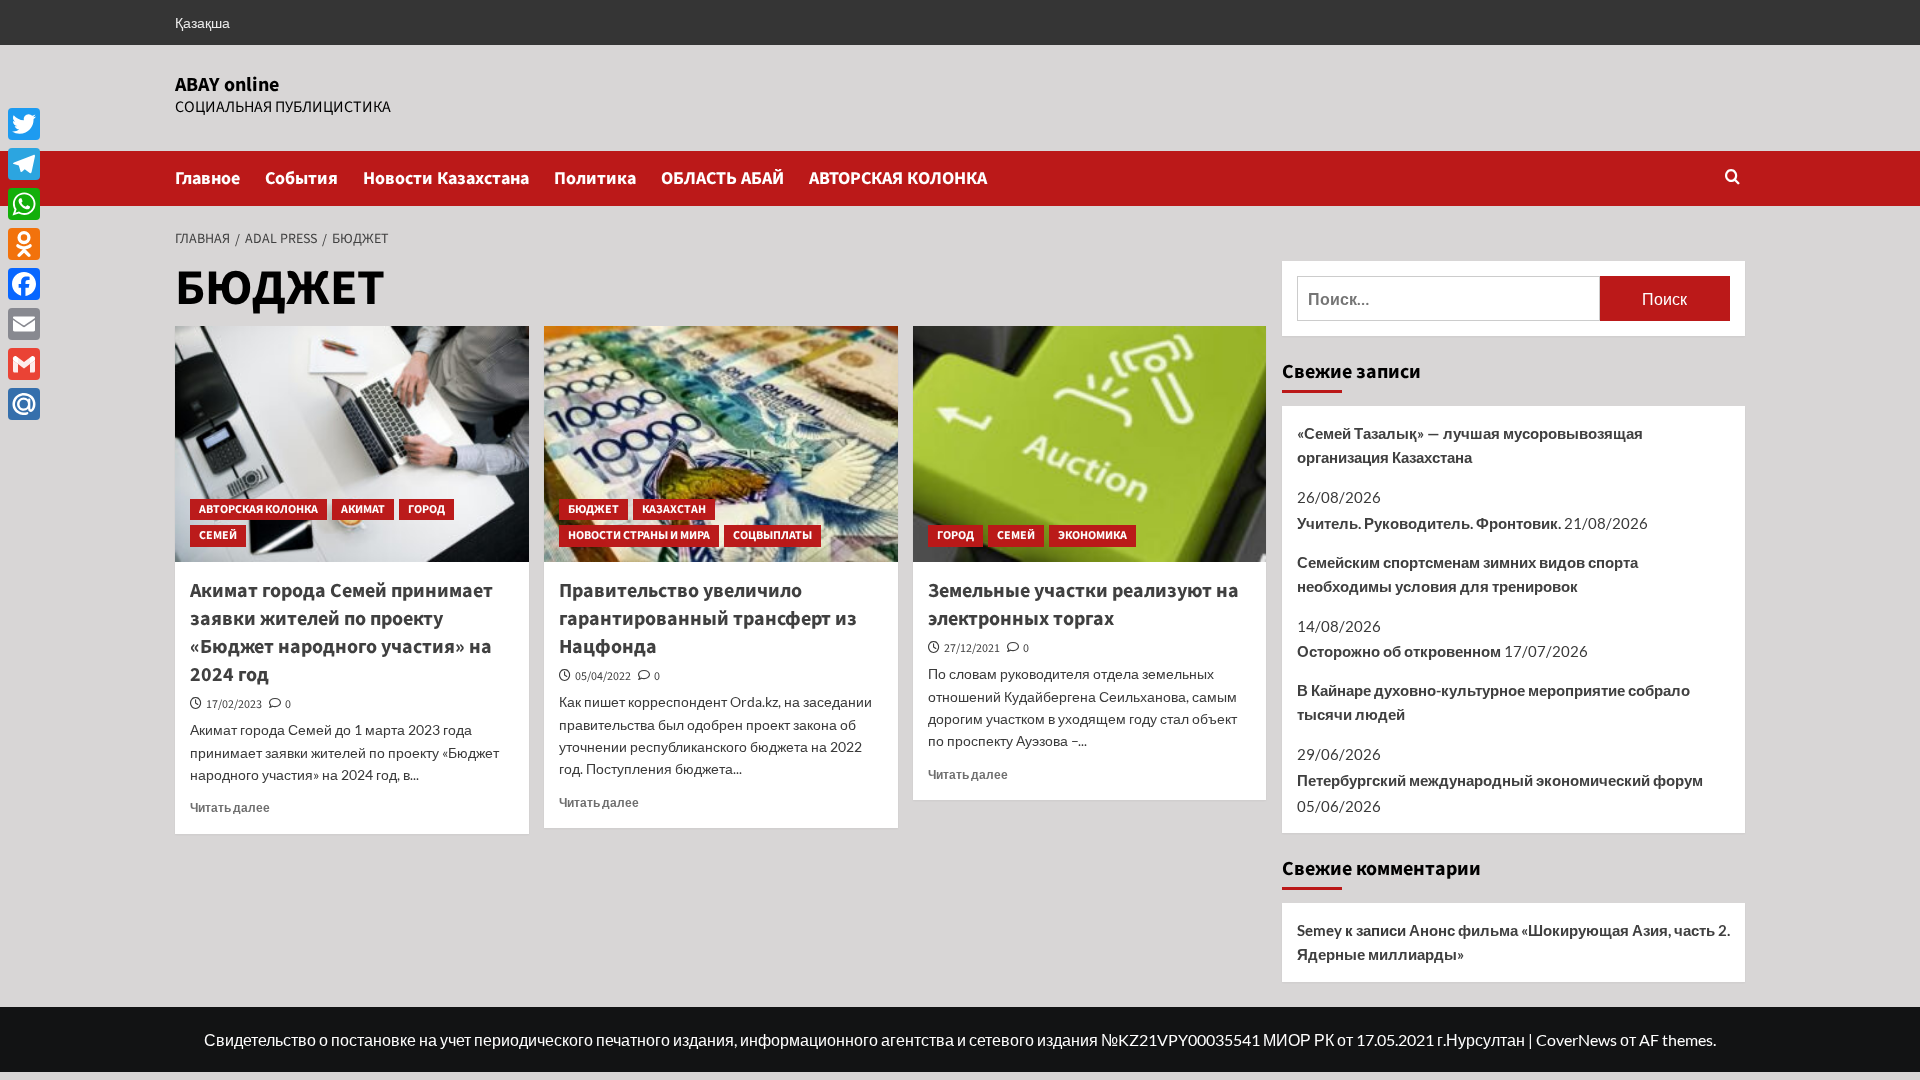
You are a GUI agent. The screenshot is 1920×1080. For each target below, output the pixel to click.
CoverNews (1576, 1039)
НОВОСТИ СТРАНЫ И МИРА (639, 535)
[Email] (24, 324)
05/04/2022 (603, 676)
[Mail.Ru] (24, 404)
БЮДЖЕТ (593, 509)
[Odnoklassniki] (24, 244)
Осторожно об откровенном (1399, 651)
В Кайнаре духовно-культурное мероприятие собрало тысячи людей (1493, 702)
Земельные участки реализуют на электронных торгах (1083, 605)
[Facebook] (24, 284)
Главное (207, 178)
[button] (1732, 178)
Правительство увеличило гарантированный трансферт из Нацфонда (708, 619)
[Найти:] (1448, 298)
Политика (595, 178)
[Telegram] (24, 164)
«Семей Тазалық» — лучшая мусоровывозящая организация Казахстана (1470, 445)
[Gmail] (24, 364)
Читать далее (230, 807)
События (301, 178)
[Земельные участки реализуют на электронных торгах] (1090, 444)
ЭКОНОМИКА (1092, 535)
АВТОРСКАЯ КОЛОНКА (898, 178)
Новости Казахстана (446, 178)
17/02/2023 (234, 704)
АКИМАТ (363, 509)
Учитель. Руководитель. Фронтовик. (1429, 523)
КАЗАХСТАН (674, 509)
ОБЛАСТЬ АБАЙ (722, 178)
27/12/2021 (972, 648)
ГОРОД (426, 509)
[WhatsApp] (24, 204)
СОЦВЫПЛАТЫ (772, 535)
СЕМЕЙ (218, 535)
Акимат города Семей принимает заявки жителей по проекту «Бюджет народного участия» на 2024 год (341, 633)
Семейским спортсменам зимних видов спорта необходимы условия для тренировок (1467, 574)
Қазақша (202, 22)
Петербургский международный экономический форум (1500, 780)
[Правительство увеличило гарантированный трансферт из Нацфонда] (721, 444)
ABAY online (227, 85)
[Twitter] (24, 124)
